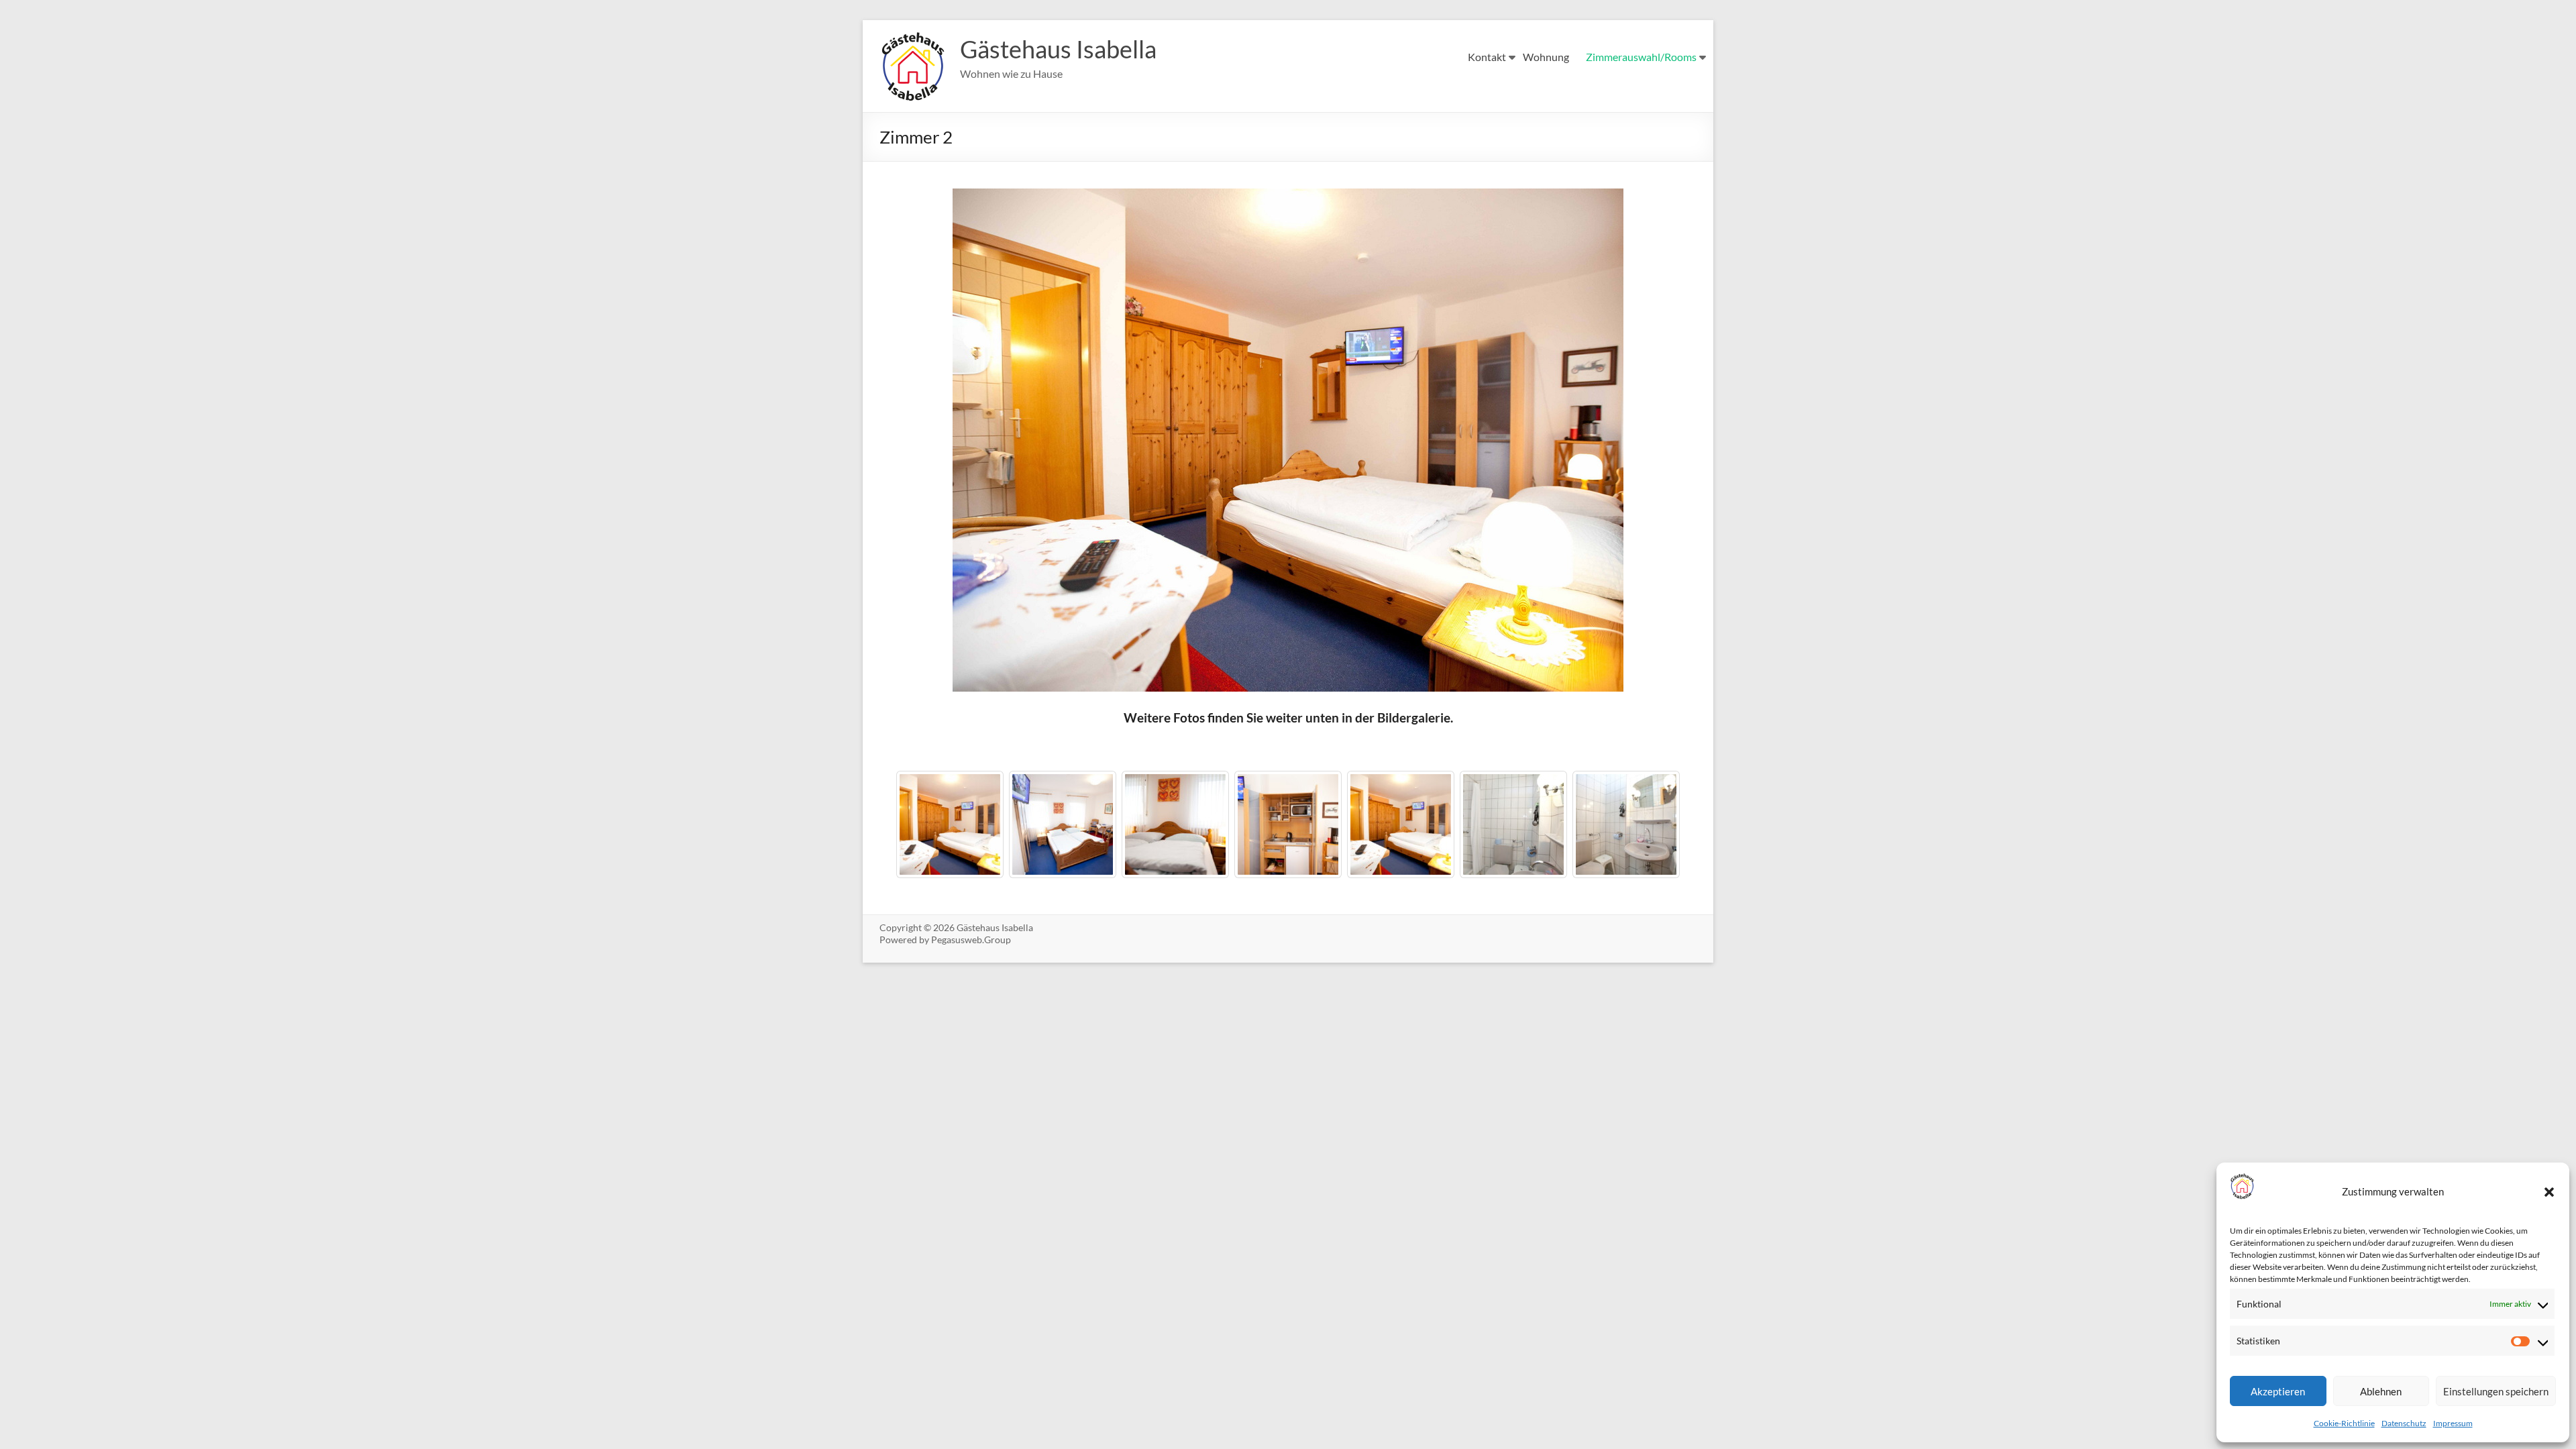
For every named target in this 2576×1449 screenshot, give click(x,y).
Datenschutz (2404, 1423)
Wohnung (1546, 57)
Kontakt (1487, 57)
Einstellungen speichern (2496, 1391)
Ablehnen (2381, 1391)
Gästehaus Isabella (1058, 49)
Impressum (2453, 1423)
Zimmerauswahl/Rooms (1641, 57)
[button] (2549, 1192)
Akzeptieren (2278, 1391)
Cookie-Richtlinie (2344, 1423)
